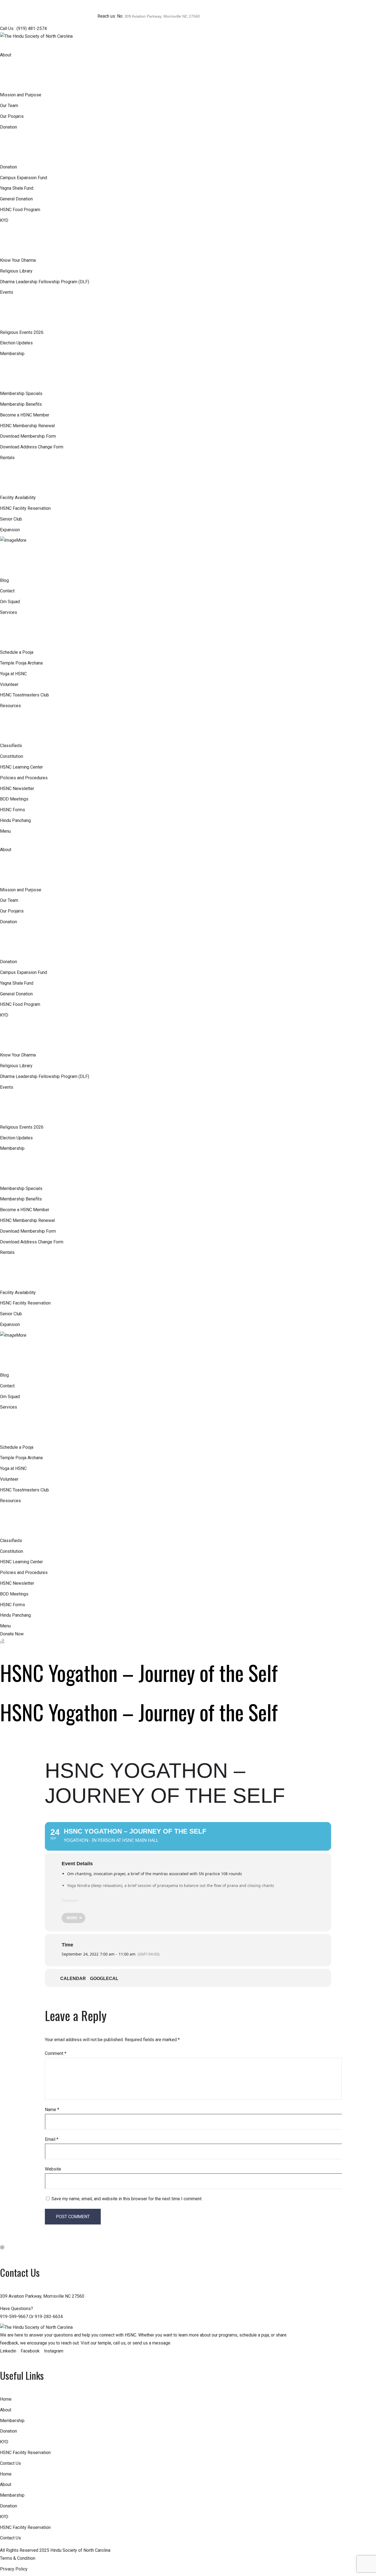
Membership (12, 2421)
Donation (9, 2431)
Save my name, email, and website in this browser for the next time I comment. (127, 2199)
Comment (56, 2053)
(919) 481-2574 (32, 28)
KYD (4, 2442)
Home (6, 2399)
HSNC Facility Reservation (25, 2453)
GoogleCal (104, 1979)
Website (53, 2169)
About (6, 2410)
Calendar (73, 1979)
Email (52, 2139)
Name (52, 2110)
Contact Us (10, 2463)
